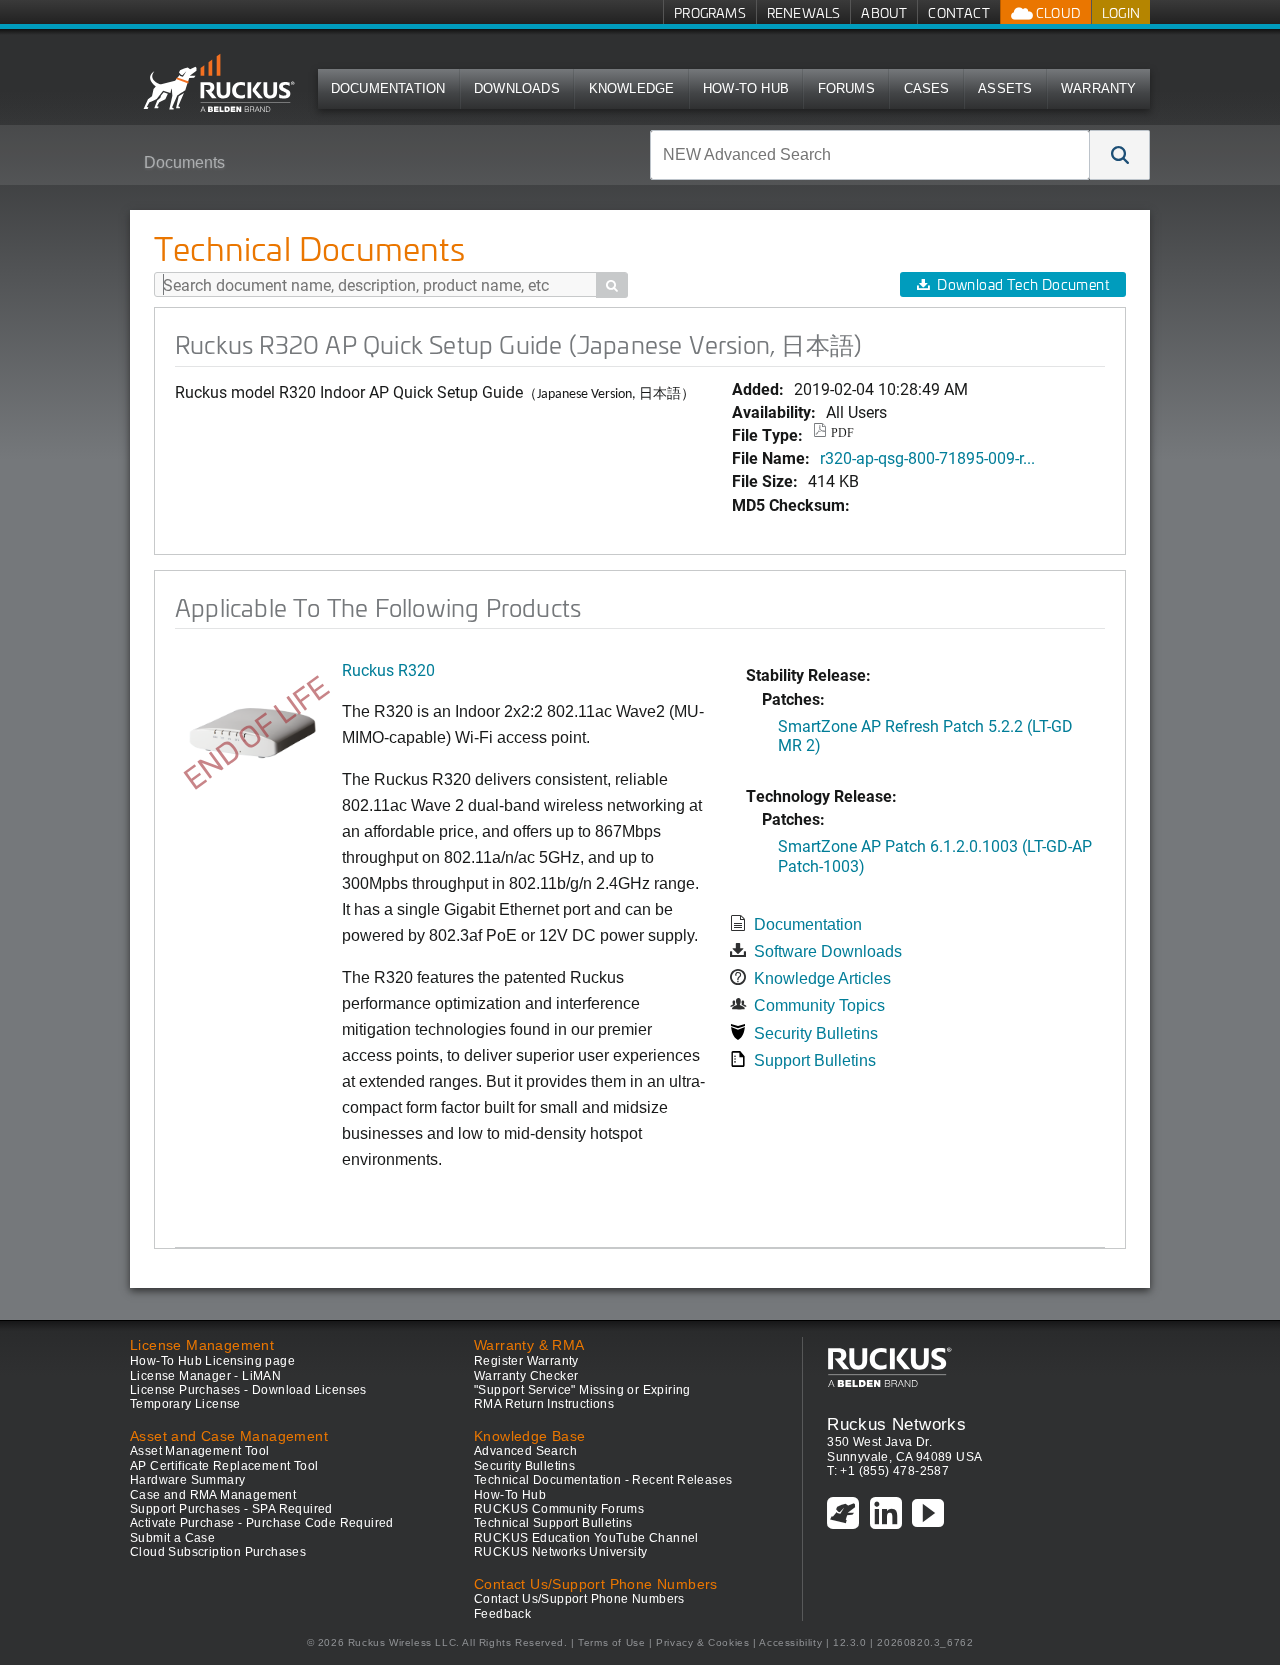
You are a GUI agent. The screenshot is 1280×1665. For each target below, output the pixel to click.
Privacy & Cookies (702, 1642)
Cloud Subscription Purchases (218, 1552)
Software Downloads (828, 951)
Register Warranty (526, 1361)
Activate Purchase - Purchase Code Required (262, 1523)
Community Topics (819, 1005)
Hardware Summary (187, 1480)
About (884, 12)
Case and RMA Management (213, 1495)
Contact (958, 12)
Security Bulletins (816, 1033)
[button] (1120, 155)
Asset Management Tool (199, 1451)
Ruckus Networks (896, 1424)
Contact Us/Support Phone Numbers (579, 1599)
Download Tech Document (1023, 284)
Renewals (804, 12)
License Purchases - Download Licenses (248, 1390)
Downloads (517, 88)
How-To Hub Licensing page (212, 1361)
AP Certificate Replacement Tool (224, 1466)
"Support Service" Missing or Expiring (582, 1390)
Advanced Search (525, 1451)
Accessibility (790, 1642)
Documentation (388, 88)
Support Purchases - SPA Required (231, 1509)
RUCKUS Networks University (560, 1552)
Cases (927, 88)
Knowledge (632, 88)
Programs (710, 12)
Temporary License (185, 1404)
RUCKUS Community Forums (559, 1509)
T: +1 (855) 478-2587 (888, 1471)
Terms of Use (611, 1642)
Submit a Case (172, 1538)
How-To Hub (746, 88)
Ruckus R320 (388, 669)
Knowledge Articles (822, 978)
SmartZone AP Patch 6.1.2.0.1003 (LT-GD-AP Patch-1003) (935, 855)
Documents (184, 162)
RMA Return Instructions (544, 1404)
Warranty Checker (526, 1376)
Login (1121, 12)
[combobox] (870, 155)
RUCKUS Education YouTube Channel (586, 1538)
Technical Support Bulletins (553, 1523)
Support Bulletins (815, 1060)
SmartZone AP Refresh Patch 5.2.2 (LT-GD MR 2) (925, 735)
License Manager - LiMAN (205, 1376)
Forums (846, 88)
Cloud (1057, 12)
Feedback (502, 1614)
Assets (1005, 88)
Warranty (1099, 88)
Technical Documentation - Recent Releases (603, 1480)
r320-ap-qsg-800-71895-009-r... (927, 457)
